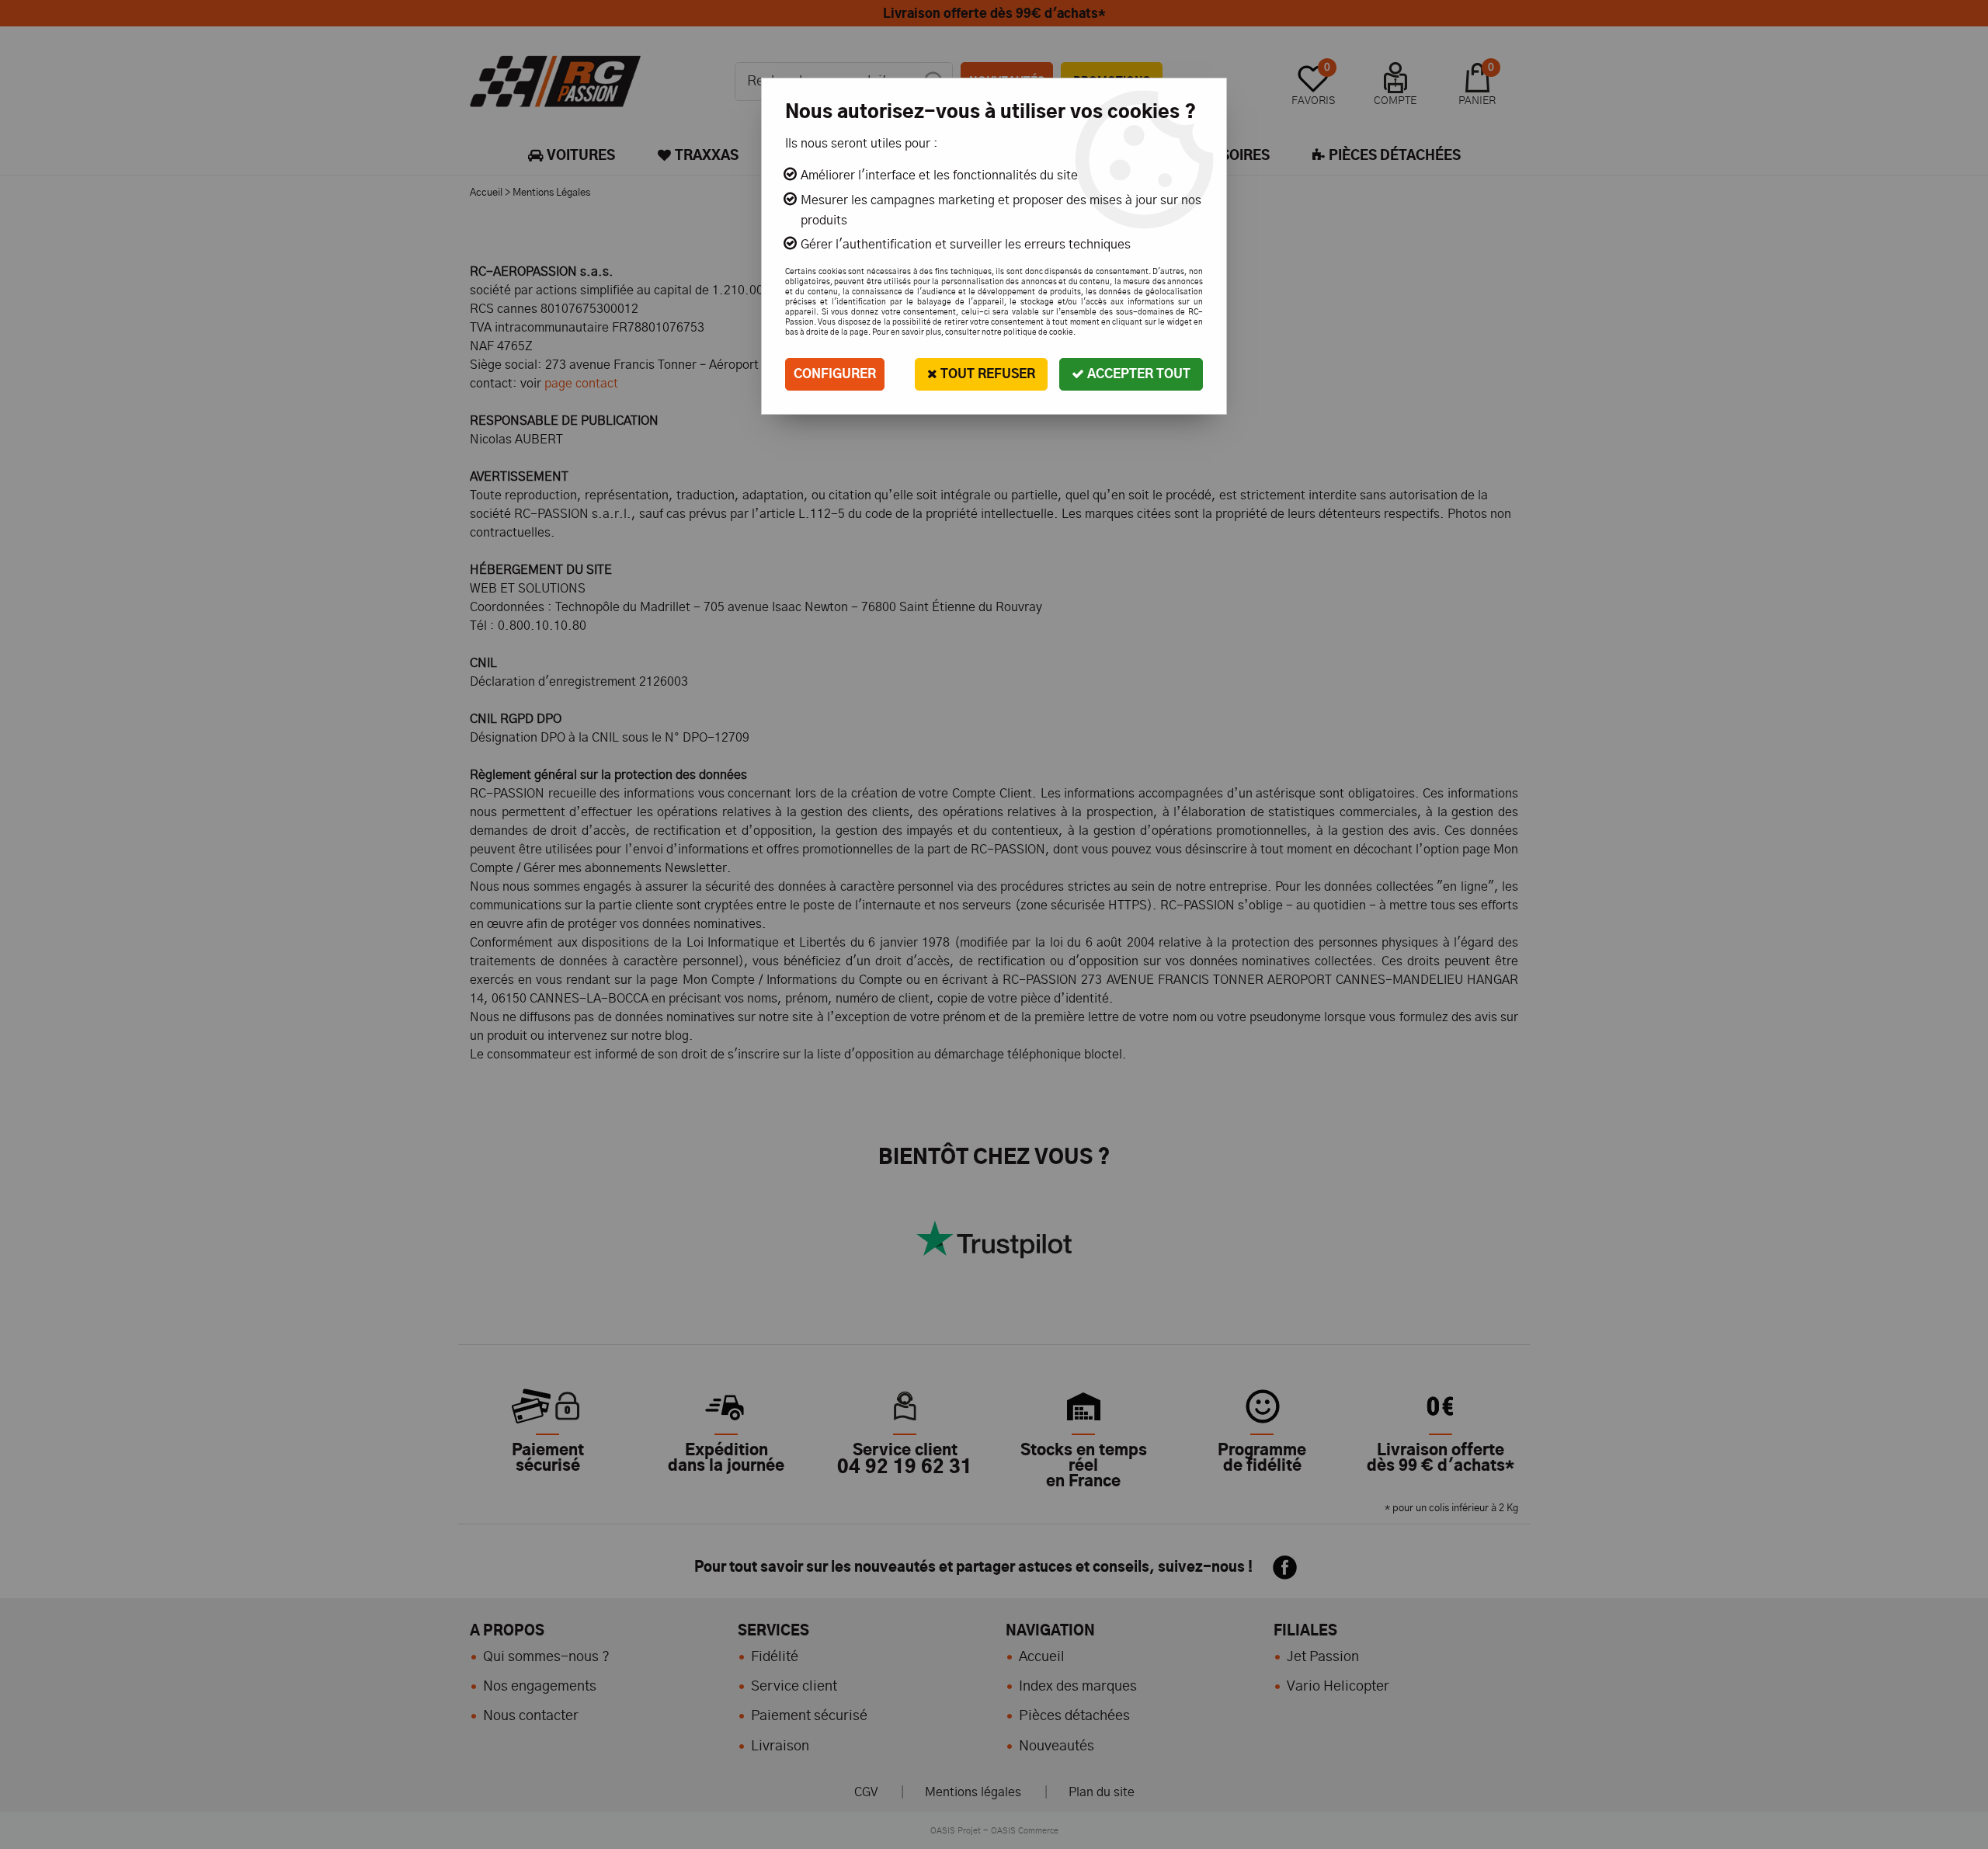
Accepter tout (1137, 374)
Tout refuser (986, 374)
